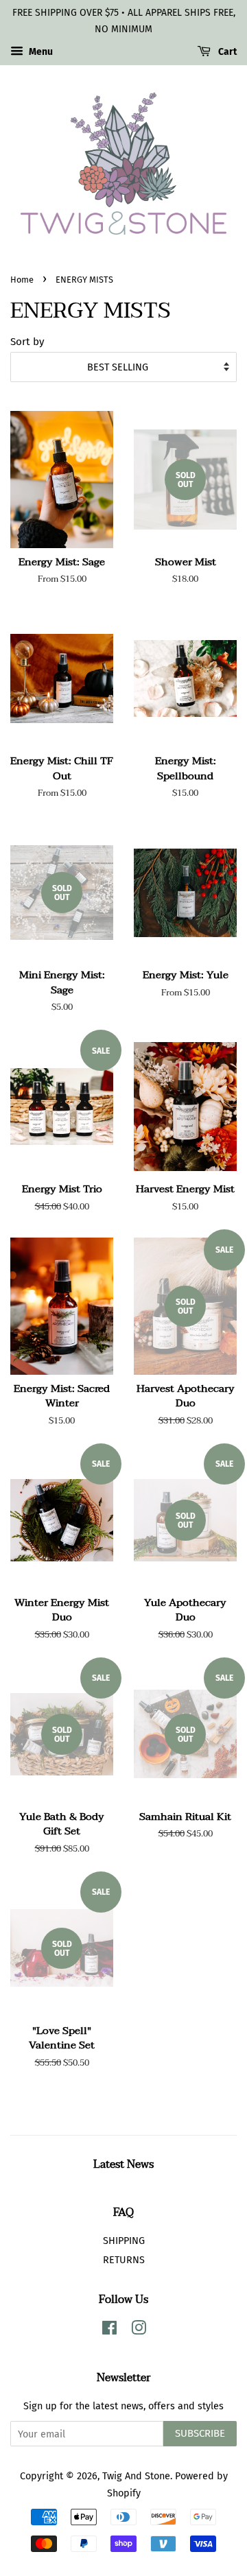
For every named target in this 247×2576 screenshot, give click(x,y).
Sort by (27, 342)
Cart (226, 52)
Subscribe (200, 2433)
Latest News (123, 2164)
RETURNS (124, 2260)
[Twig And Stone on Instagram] (139, 2330)
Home (22, 280)
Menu (40, 52)
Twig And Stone (136, 2476)
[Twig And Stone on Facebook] (109, 2330)
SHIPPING (124, 2241)
